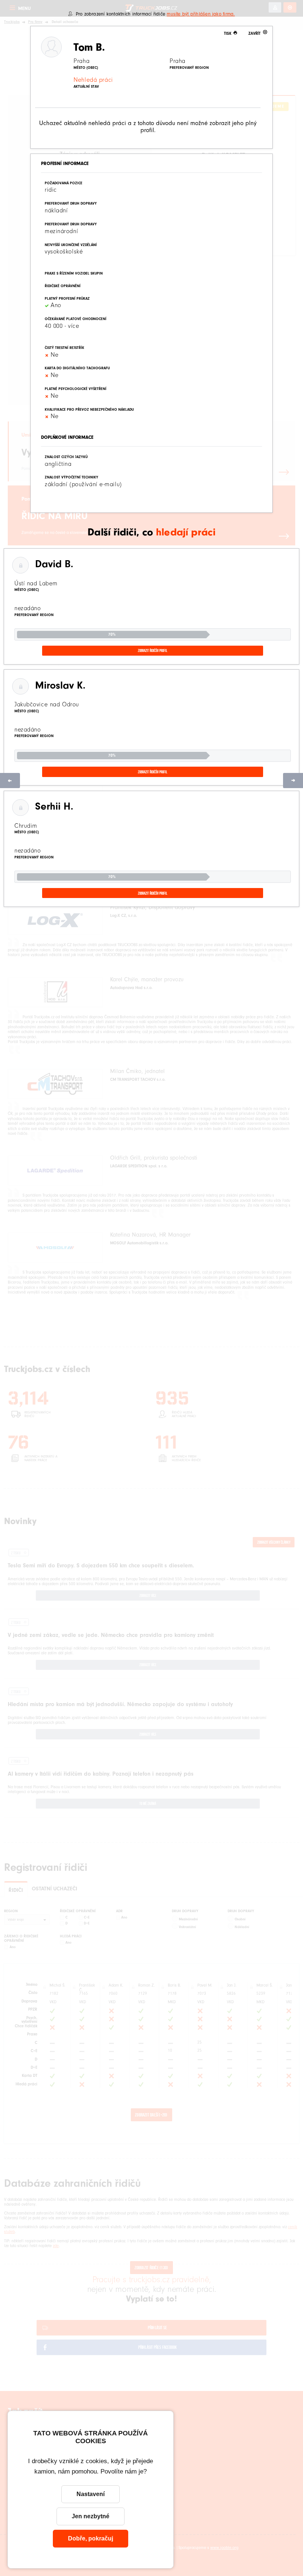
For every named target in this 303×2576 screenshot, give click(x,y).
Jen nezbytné (91, 2516)
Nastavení (91, 2494)
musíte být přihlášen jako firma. (201, 14)
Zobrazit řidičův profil (153, 650)
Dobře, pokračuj (91, 2538)
